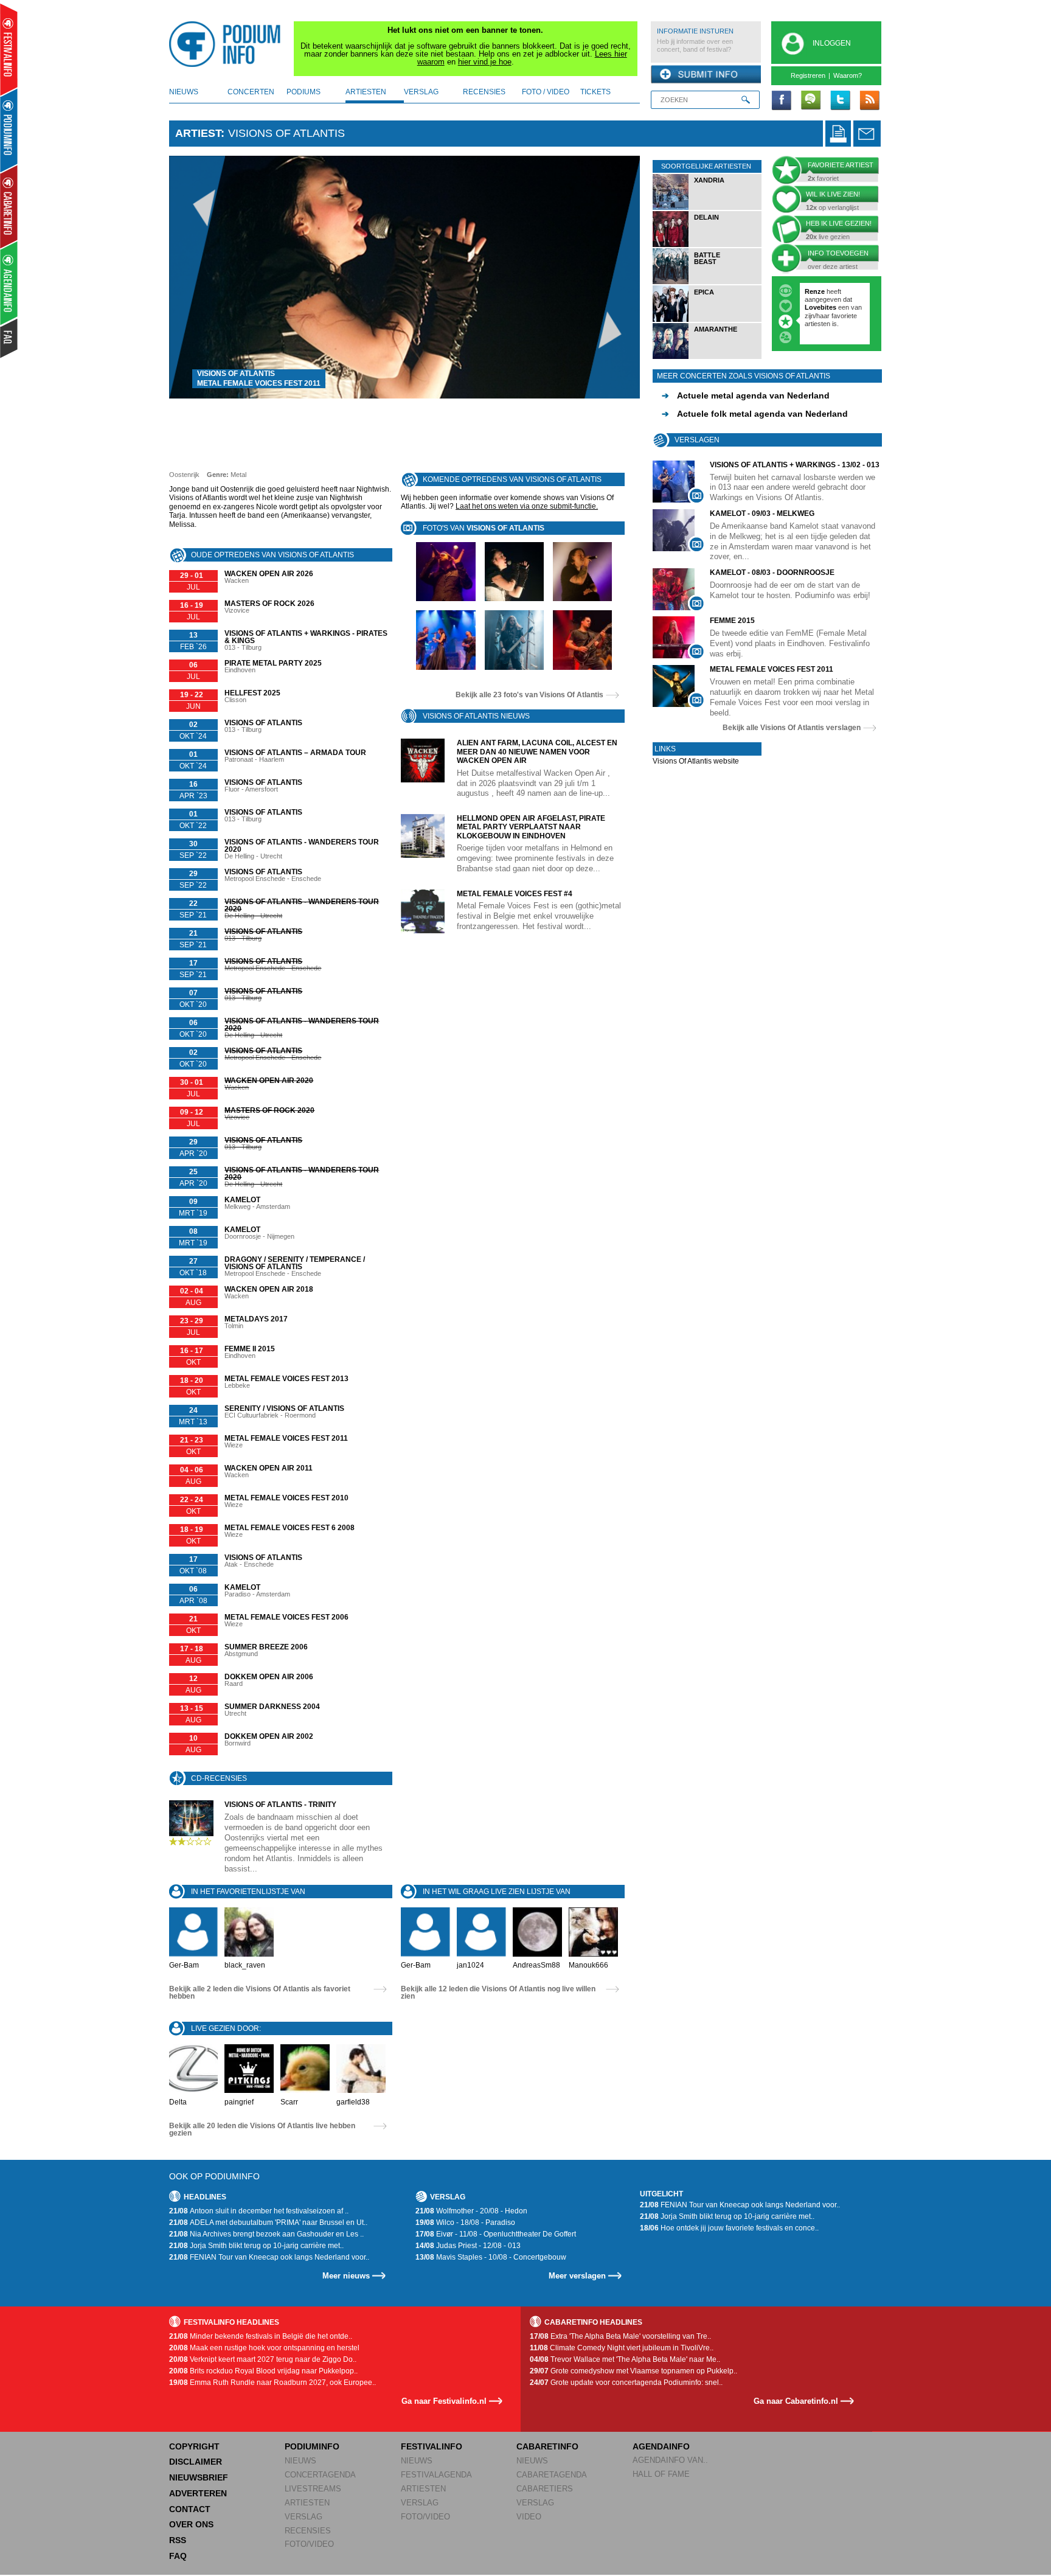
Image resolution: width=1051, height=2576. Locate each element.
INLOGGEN (832, 43)
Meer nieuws (346, 2276)
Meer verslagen (577, 2276)
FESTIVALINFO (432, 2446)
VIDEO (529, 2517)
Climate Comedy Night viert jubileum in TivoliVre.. (622, 2348)
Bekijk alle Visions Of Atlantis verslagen (792, 728)
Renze (815, 291)
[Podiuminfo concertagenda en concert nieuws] (9, 130)
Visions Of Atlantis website (696, 761)
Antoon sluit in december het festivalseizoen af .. (259, 2211)
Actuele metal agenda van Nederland (746, 395)
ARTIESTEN (307, 2503)
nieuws (184, 92)
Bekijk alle (529, 695)
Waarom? (848, 75)
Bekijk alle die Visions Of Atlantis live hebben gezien (262, 2129)
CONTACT (190, 2509)
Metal (238, 475)
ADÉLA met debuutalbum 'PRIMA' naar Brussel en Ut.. (268, 2223)
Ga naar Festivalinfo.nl (444, 2401)
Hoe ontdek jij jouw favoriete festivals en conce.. (729, 2228)
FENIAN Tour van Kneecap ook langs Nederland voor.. (269, 2257)
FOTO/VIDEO (309, 2544)
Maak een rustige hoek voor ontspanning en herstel (264, 2348)
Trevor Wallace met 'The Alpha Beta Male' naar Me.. (625, 2359)
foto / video (546, 92)
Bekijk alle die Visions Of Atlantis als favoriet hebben (260, 1993)
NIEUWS (300, 2461)
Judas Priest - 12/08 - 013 (468, 2246)
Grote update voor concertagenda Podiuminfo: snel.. (626, 2383)
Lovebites (821, 307)
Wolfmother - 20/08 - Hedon (471, 2211)
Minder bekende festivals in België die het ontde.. (261, 2336)
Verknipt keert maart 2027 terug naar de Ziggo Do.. (263, 2359)
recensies (484, 92)
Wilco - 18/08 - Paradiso (465, 2223)
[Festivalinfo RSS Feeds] (869, 101)
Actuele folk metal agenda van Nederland (755, 414)
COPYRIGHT (194, 2446)
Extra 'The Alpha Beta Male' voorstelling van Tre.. (620, 2336)
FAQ (178, 2556)
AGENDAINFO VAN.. (670, 2460)
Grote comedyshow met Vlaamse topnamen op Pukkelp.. (633, 2371)
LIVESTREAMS (313, 2489)
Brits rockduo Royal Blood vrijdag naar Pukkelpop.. (263, 2371)
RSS (178, 2540)
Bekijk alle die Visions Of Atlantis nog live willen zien (498, 1993)
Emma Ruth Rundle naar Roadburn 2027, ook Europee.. (272, 2383)
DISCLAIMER (196, 2462)
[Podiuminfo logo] (228, 44)
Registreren (808, 75)
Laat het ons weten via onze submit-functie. (527, 506)
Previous (197, 277)
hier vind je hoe (485, 62)
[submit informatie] (706, 75)
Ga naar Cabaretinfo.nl (796, 2401)
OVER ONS (191, 2524)
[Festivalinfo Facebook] (782, 101)
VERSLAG (304, 2517)
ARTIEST (198, 133)
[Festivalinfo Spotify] (811, 101)
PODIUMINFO (312, 2446)
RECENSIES (308, 2531)
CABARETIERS (545, 2489)
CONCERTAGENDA (320, 2475)
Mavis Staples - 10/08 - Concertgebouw (491, 2257)
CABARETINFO (547, 2446)
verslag (421, 92)
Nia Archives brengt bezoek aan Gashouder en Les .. (266, 2234)
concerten (251, 92)
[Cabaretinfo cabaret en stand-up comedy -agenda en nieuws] (9, 206)
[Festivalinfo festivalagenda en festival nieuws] (9, 50)
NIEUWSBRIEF (199, 2477)
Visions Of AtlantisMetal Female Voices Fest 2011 (259, 378)
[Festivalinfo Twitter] (840, 101)
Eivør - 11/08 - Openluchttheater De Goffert (496, 2234)
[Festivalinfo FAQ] (9, 338)
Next (612, 277)
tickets (595, 92)
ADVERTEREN (198, 2493)
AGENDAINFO (661, 2446)
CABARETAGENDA (552, 2475)
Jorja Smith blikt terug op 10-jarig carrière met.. (256, 2246)
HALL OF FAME (661, 2474)
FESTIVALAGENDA (436, 2475)
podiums (304, 92)
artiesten (366, 92)
